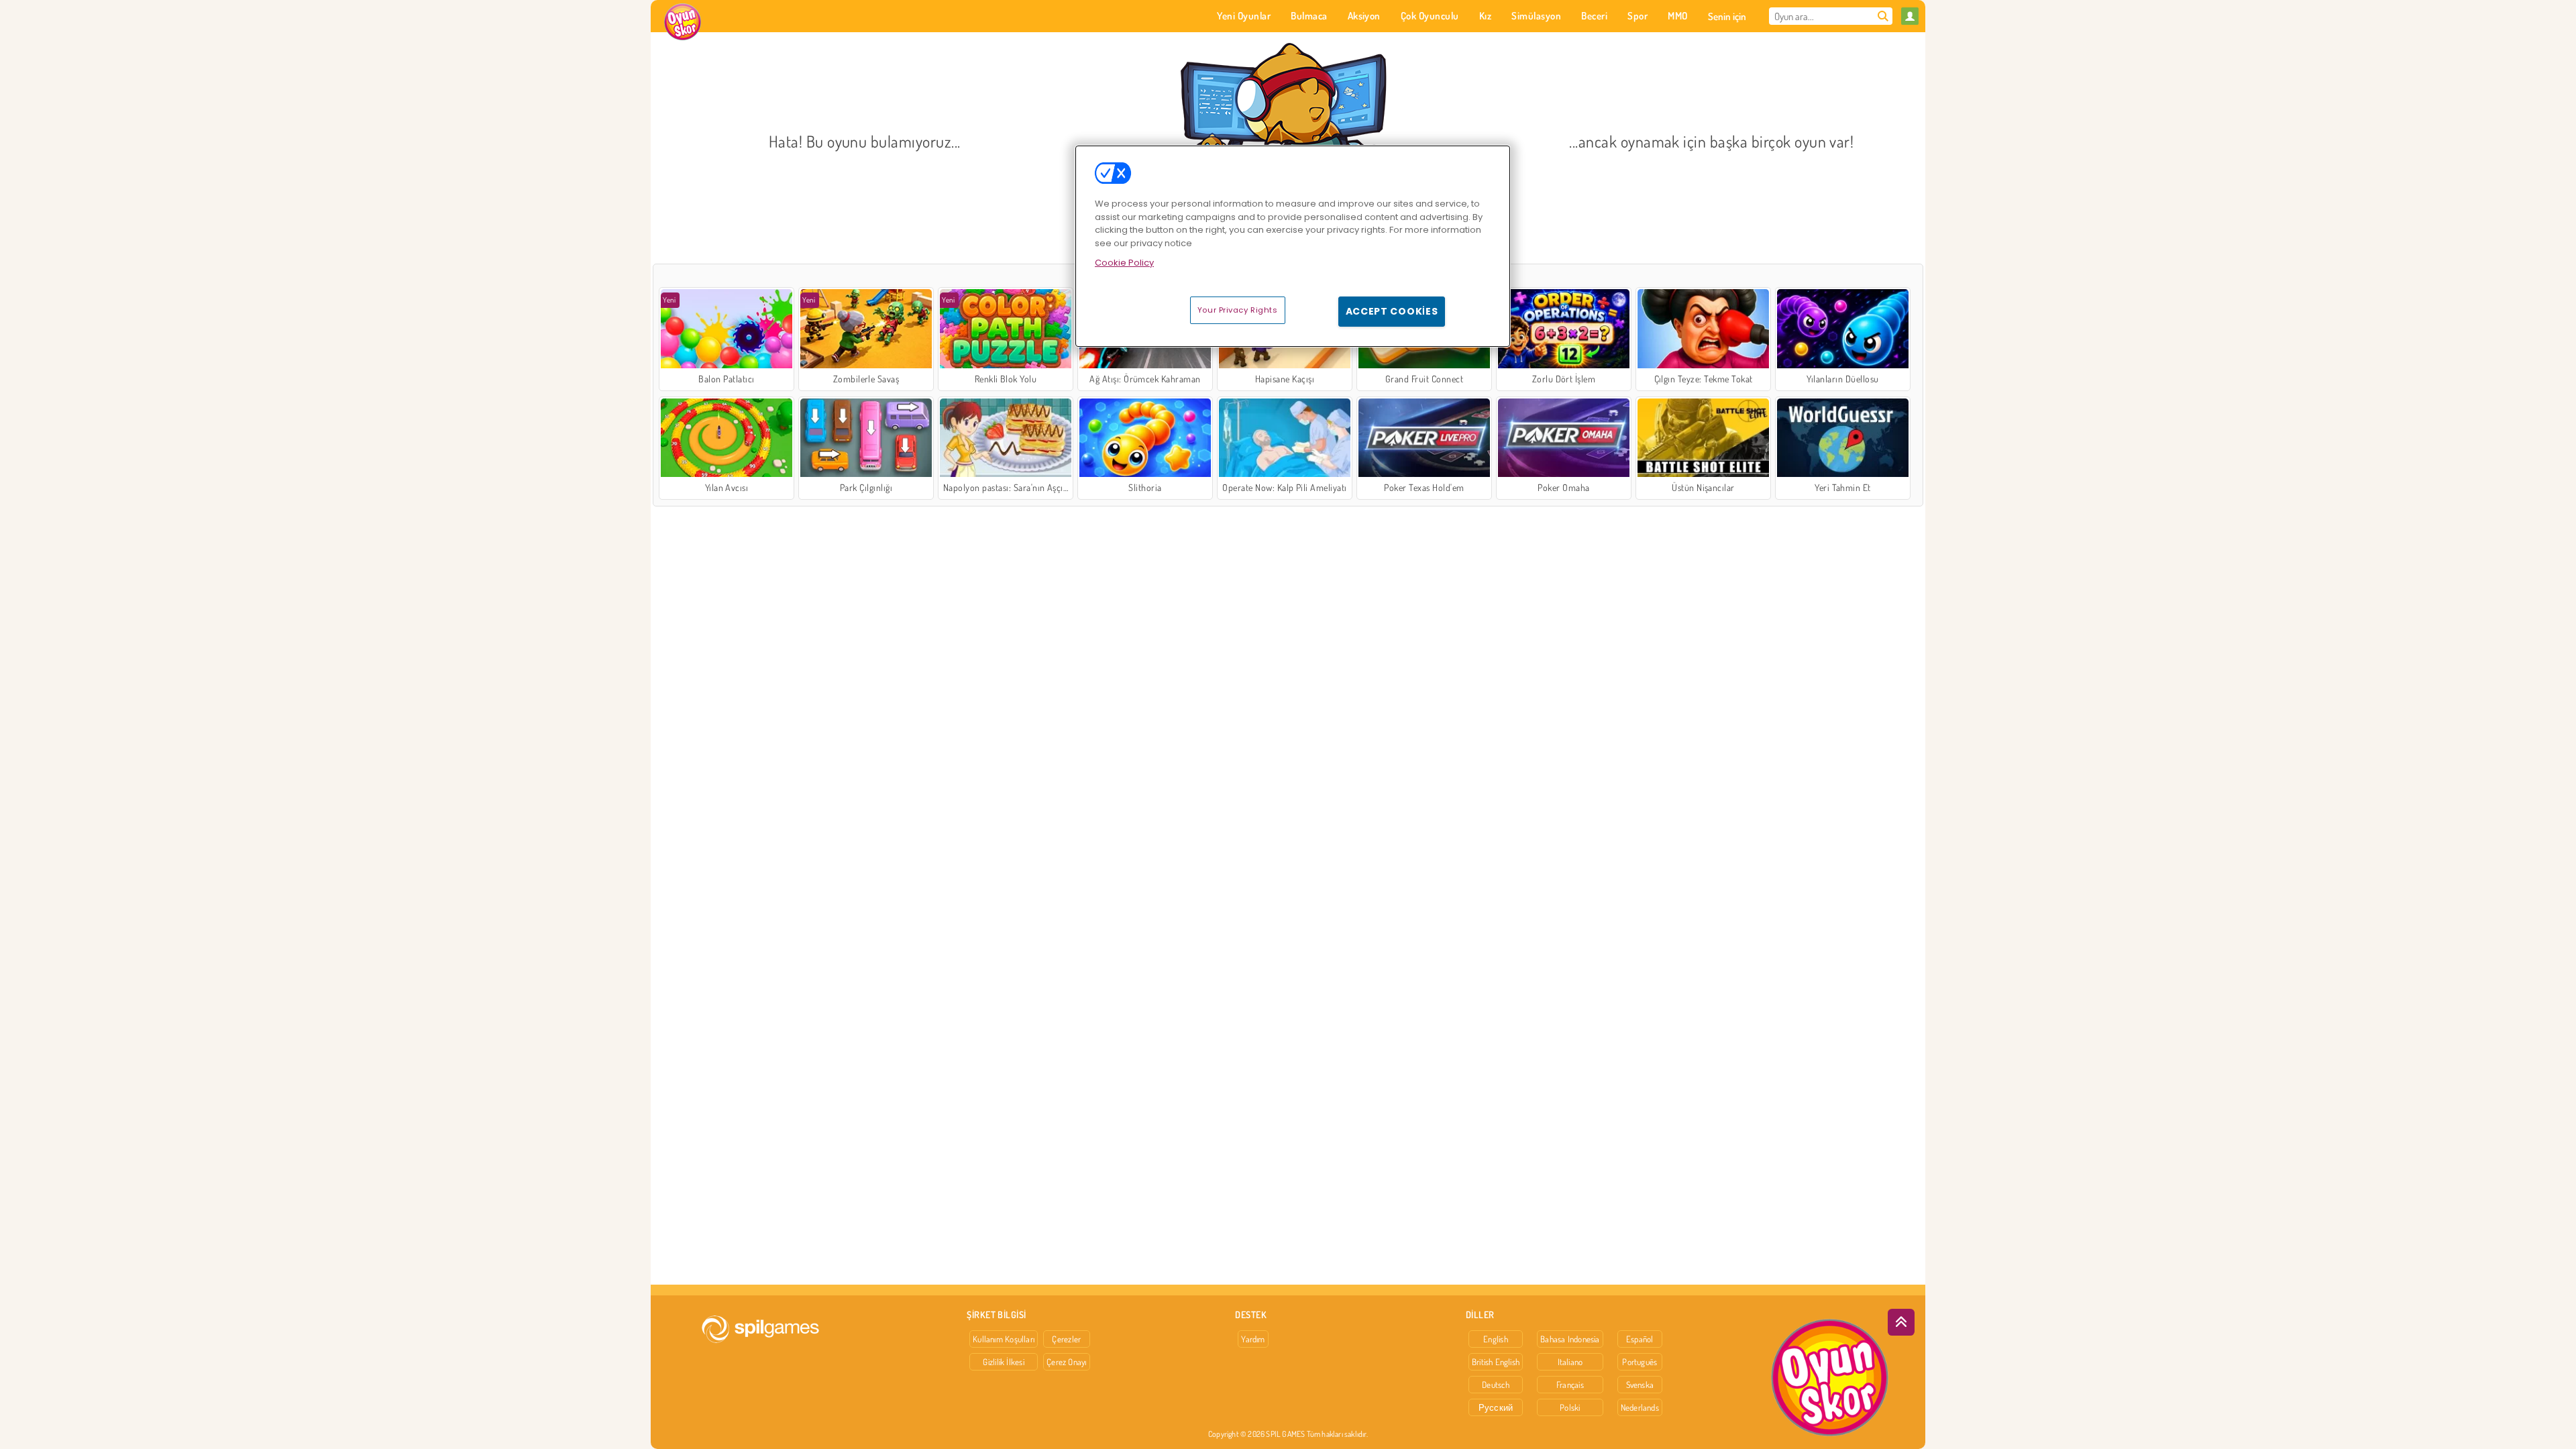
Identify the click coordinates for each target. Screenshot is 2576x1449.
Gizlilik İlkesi (1003, 1362)
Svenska (1640, 1385)
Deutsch (1496, 1385)
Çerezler (1066, 1339)
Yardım (1253, 1339)
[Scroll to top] (1901, 1322)
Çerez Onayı (1066, 1362)
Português (1640, 1362)
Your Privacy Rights (1238, 310)
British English (1496, 1362)
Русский (1496, 1407)
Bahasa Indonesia (1570, 1339)
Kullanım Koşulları (1004, 1339)
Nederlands (1640, 1407)
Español (1640, 1339)
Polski (1570, 1407)
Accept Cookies (1392, 311)
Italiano (1570, 1362)
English (1496, 1339)
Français (1570, 1385)
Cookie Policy (1124, 263)
